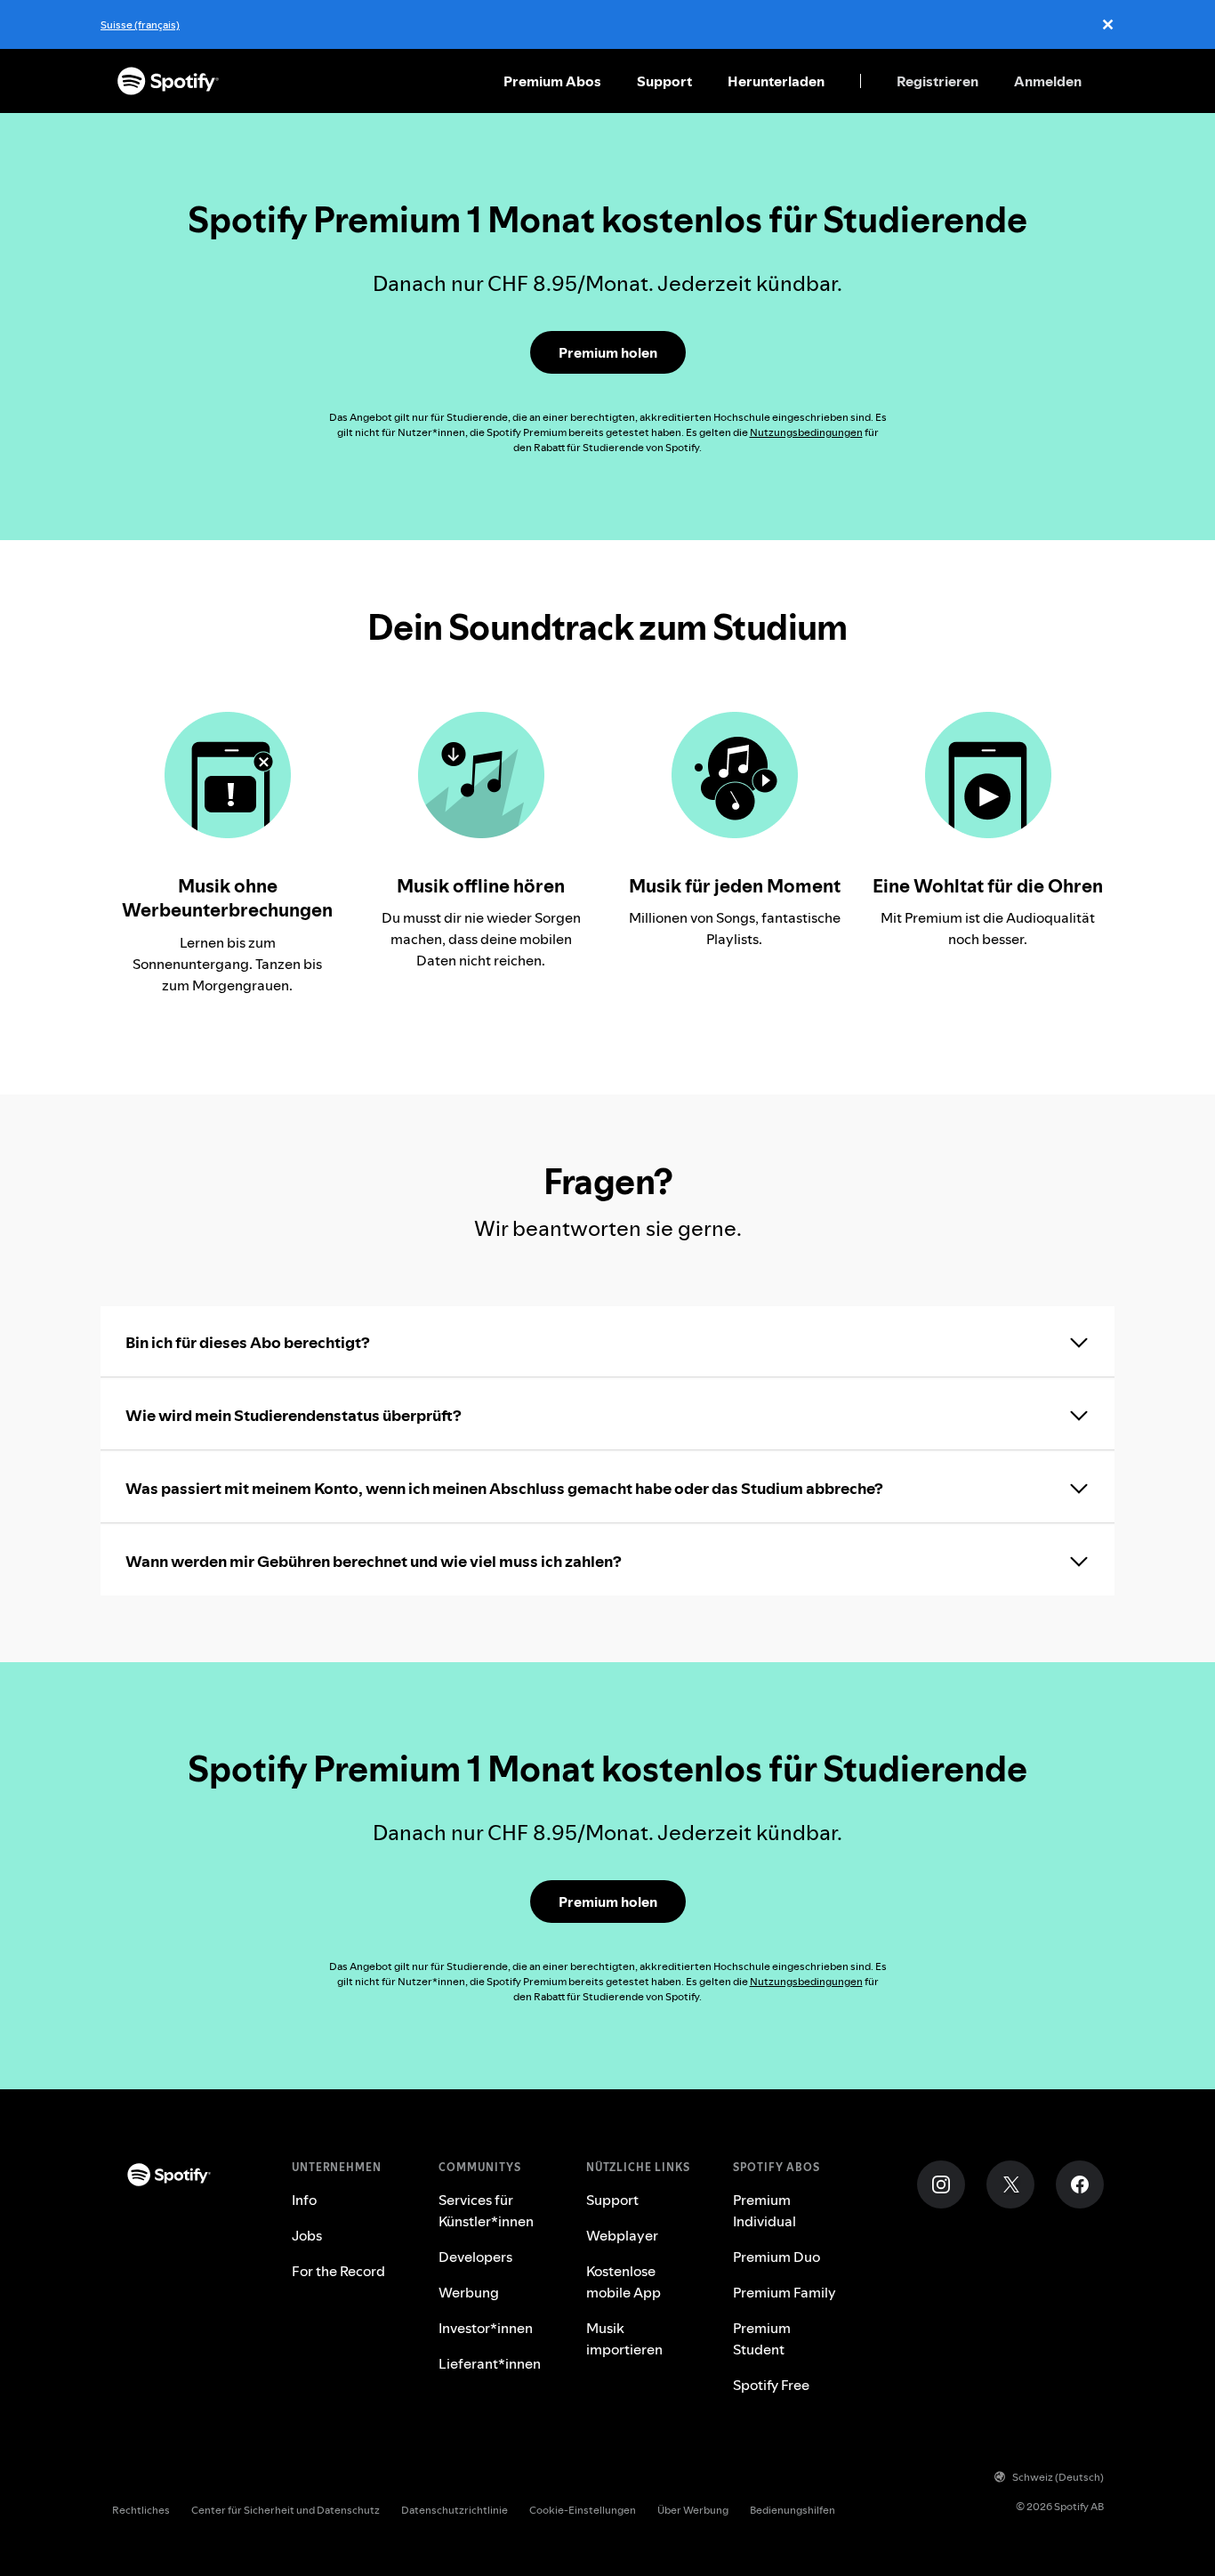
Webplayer (622, 2235)
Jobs (307, 2235)
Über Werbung (693, 2510)
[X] (1010, 2184)
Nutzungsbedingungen (806, 432)
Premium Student (762, 2338)
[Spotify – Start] (168, 81)
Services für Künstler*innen (486, 2210)
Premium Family (785, 2292)
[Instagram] (941, 2184)
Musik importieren (624, 2338)
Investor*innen (486, 2328)
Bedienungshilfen (793, 2510)
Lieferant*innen (490, 2363)
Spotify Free (771, 2385)
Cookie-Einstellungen (583, 2510)
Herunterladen (776, 81)
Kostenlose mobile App (624, 2281)
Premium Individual (764, 2210)
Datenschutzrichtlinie (455, 2510)
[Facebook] (1080, 2184)
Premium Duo (776, 2257)
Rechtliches (141, 2510)
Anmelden (1048, 81)
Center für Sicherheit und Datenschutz (286, 2510)
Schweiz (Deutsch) (1058, 2477)
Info (304, 2200)
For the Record (338, 2271)
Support (664, 81)
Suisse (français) (140, 24)
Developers (475, 2257)
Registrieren (937, 81)
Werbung (469, 2292)
